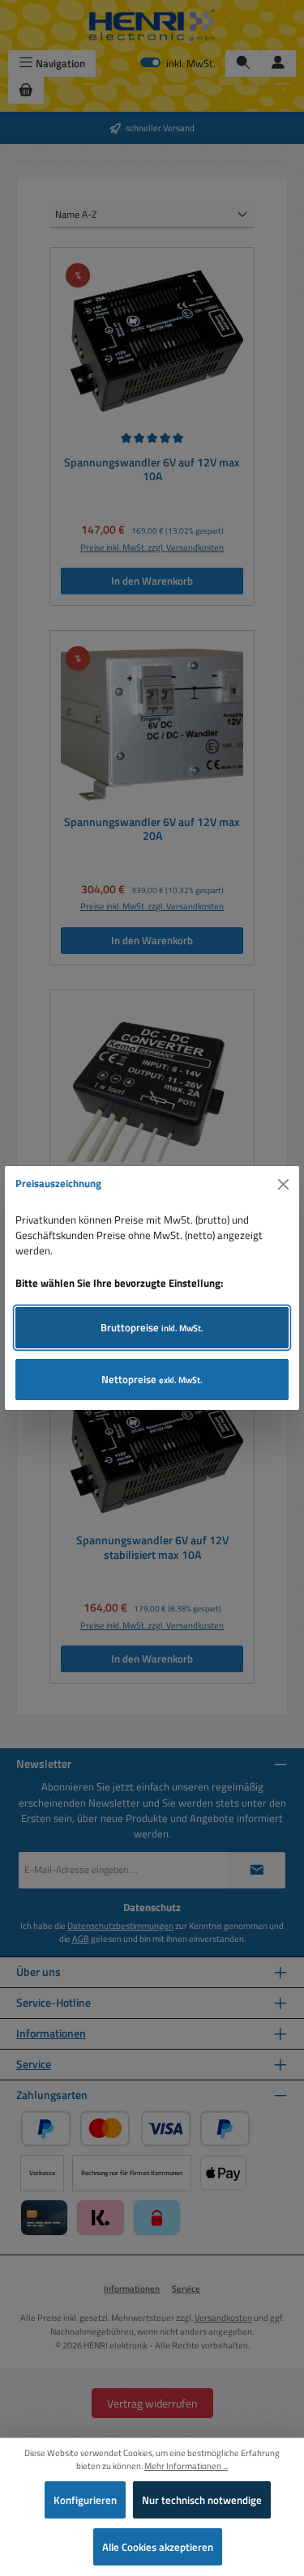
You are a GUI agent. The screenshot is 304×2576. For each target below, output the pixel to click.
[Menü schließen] (284, 1184)
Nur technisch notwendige (202, 2500)
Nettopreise (152, 1379)
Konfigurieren (85, 2500)
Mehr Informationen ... (186, 2466)
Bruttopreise (152, 1327)
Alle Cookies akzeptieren (158, 2547)
